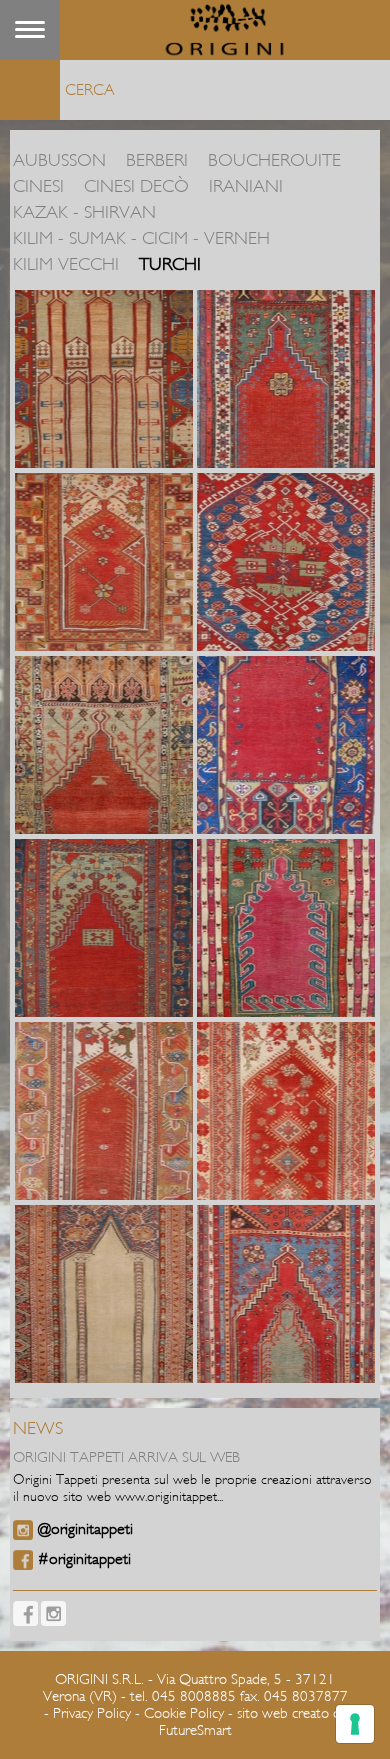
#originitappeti (84, 1559)
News (38, 1428)
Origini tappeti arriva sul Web (126, 1457)
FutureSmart (195, 1730)
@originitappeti (85, 1529)
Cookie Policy (184, 1713)
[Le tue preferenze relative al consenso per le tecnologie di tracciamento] (355, 1724)
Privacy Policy (92, 1713)
